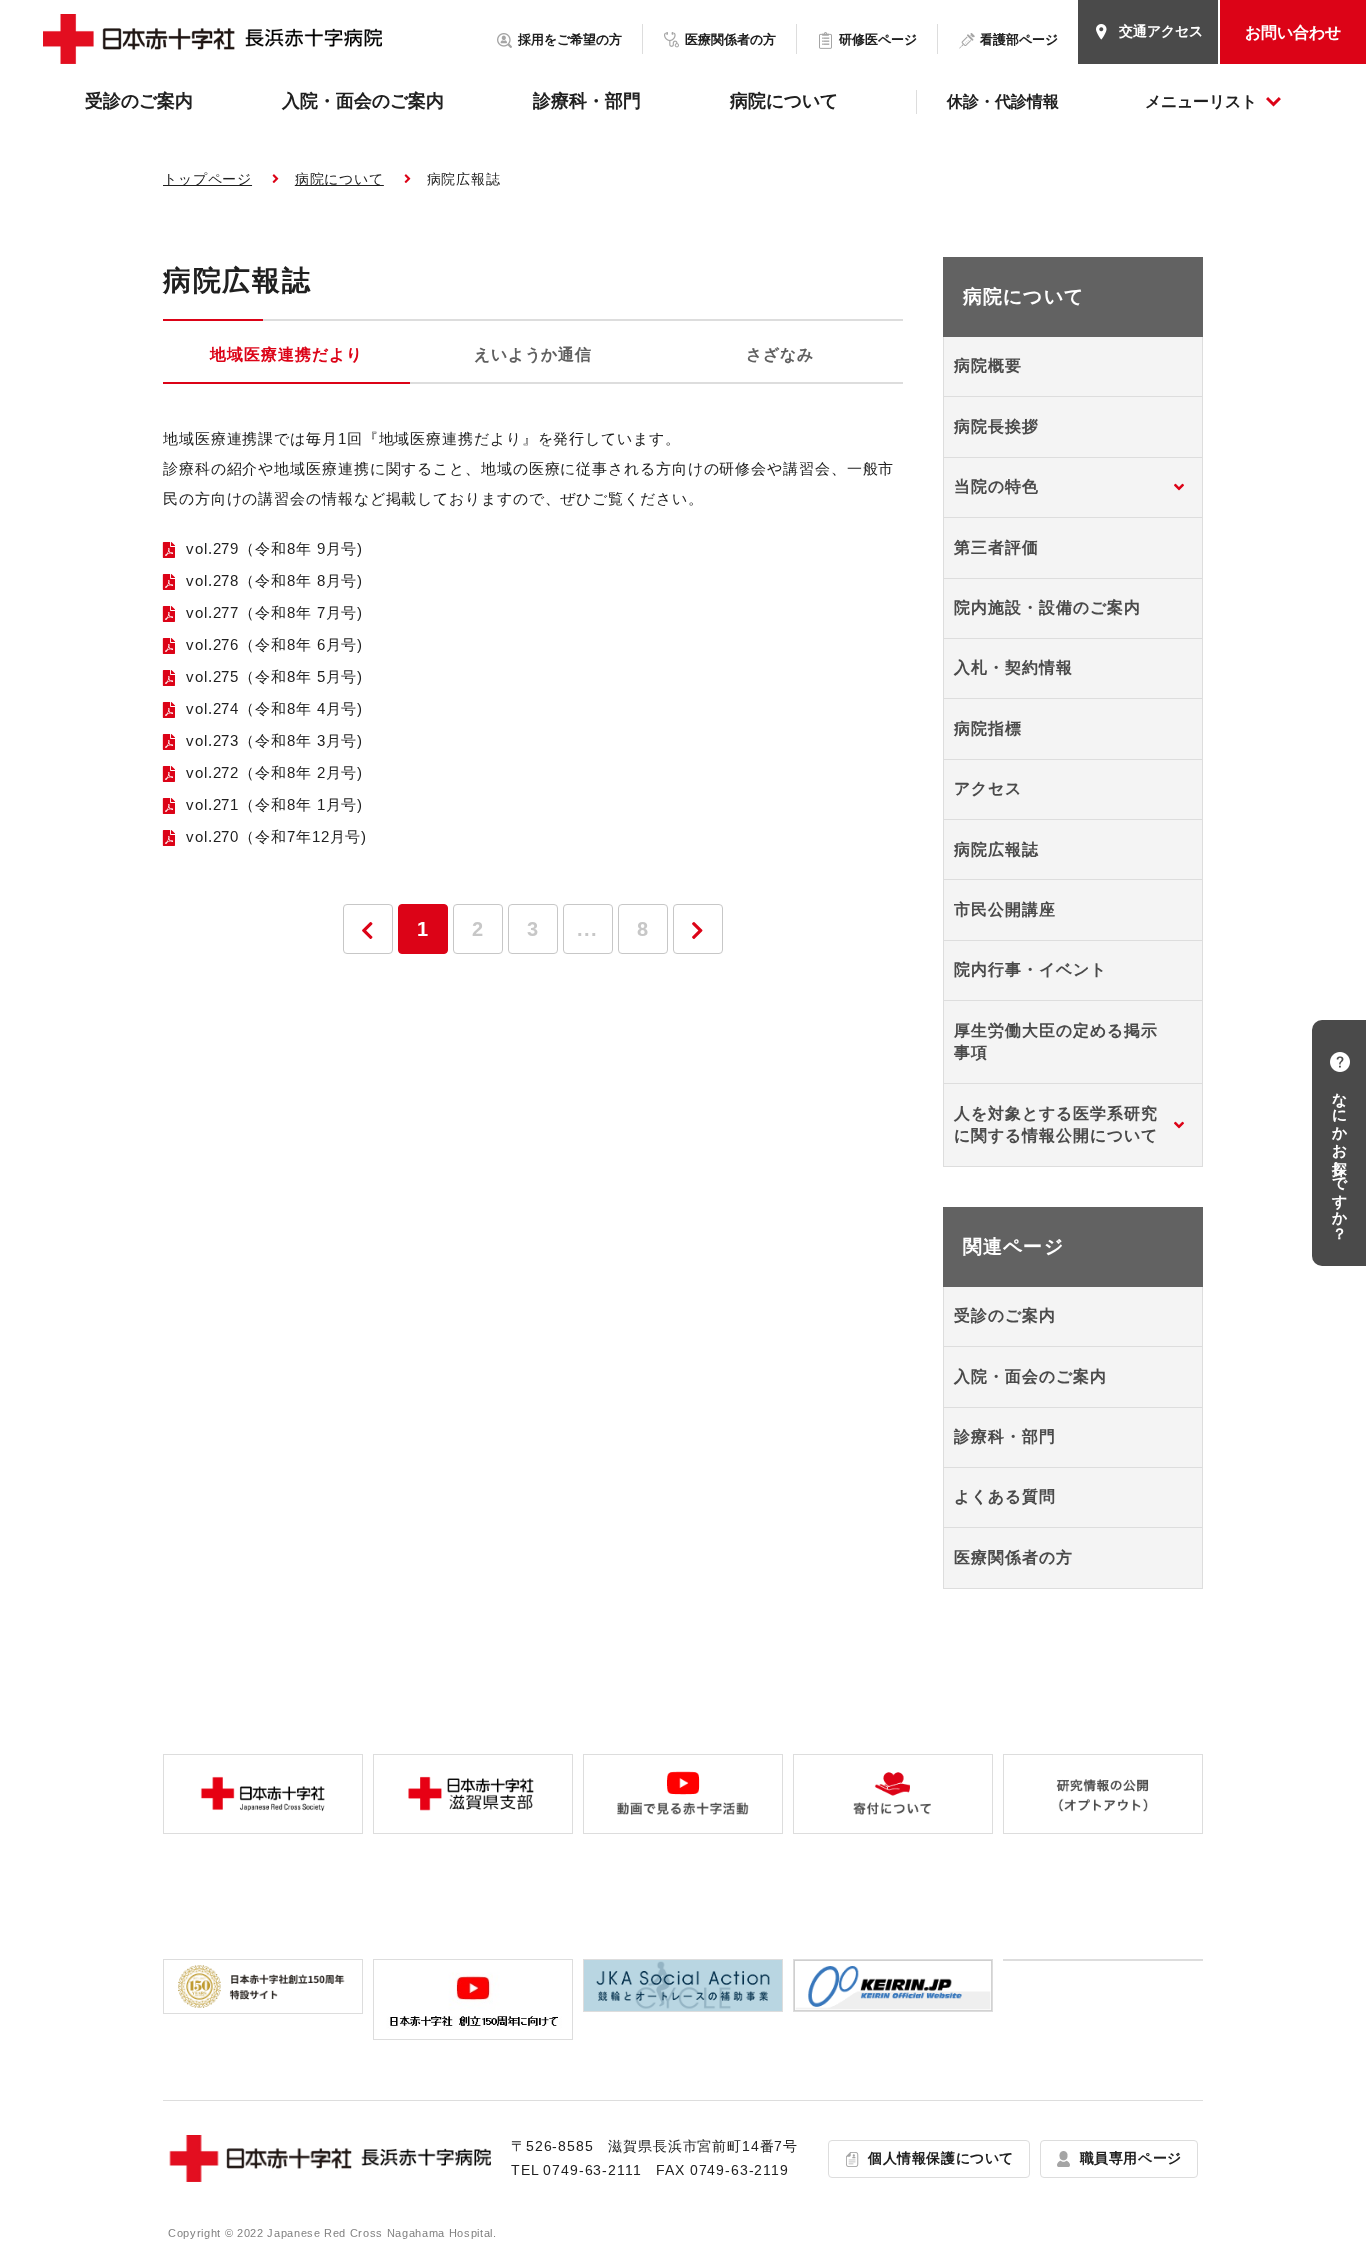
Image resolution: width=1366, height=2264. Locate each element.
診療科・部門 (587, 101)
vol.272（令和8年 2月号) (274, 772)
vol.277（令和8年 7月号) (274, 612)
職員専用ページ (1131, 2158)
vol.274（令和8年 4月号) (274, 708)
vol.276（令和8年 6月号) (274, 644)
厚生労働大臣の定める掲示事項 (1056, 1041)
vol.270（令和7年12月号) (276, 836)
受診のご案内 (139, 101)
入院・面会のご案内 (363, 101)
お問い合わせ (1293, 32)
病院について (784, 101)
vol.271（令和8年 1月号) (274, 804)
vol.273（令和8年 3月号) (274, 740)
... (588, 929)
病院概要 (988, 365)
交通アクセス (1161, 31)
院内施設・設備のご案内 (1047, 607)
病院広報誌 (996, 849)
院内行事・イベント (1030, 969)
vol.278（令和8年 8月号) (274, 580)
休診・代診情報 (1003, 101)
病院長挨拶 (996, 426)
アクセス (988, 788)
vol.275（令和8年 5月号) (274, 676)
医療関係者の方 (1013, 1557)
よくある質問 (1005, 1496)
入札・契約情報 (1013, 667)
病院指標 (988, 728)
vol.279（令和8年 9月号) (274, 548)
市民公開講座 (1005, 909)
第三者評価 (996, 547)
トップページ (207, 179)
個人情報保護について (941, 2158)
